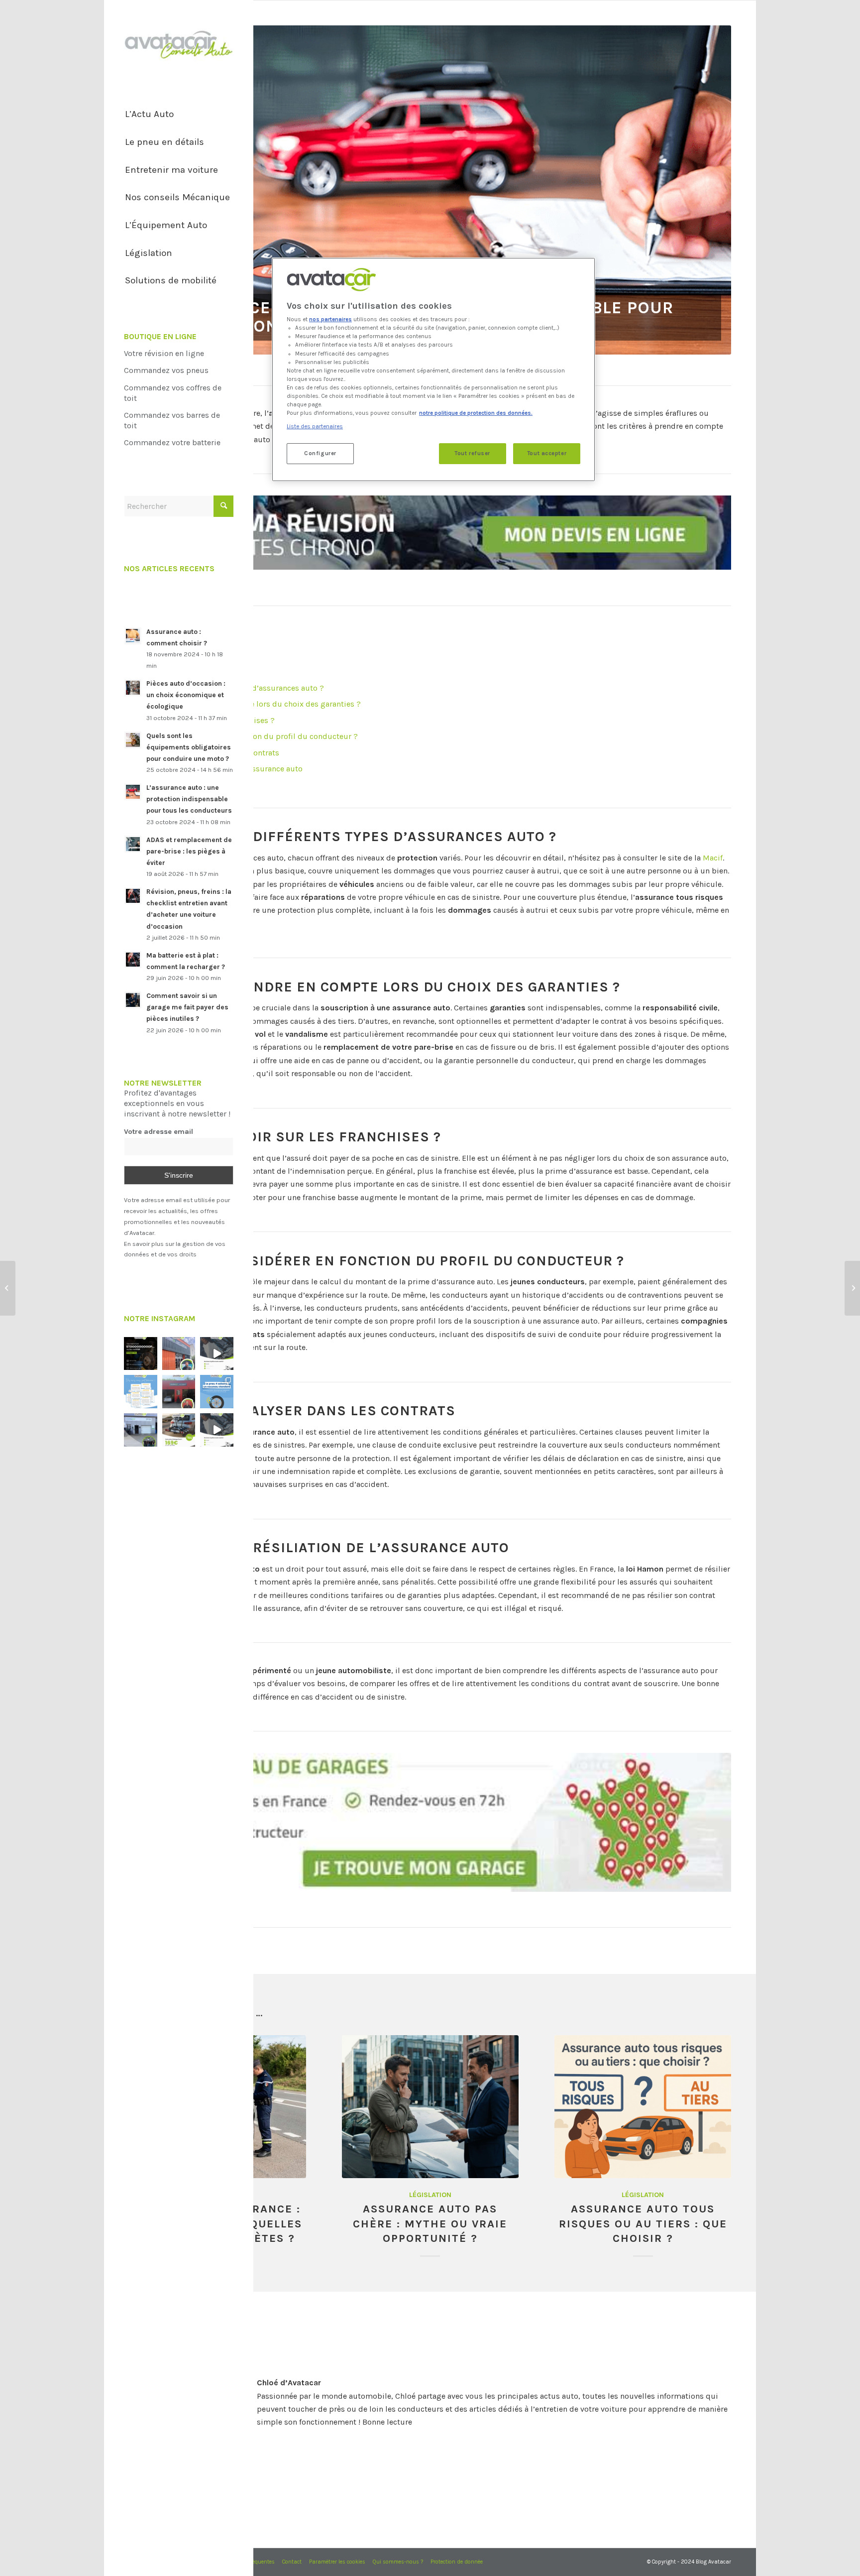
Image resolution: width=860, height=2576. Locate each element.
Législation (430, 2195)
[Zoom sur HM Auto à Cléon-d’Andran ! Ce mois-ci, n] (141, 1430)
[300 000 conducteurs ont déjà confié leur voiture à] (141, 1392)
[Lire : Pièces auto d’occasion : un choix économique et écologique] (133, 688)
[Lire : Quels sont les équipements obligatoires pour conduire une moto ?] (133, 740)
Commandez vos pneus (166, 370)
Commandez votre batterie (172, 442)
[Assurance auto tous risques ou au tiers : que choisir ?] (643, 2107)
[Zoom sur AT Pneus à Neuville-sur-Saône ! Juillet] (179, 1392)
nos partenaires (330, 319)
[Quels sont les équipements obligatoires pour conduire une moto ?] (852, 1288)
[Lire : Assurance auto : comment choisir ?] (133, 636)
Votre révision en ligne (164, 353)
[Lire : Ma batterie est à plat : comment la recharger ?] (133, 960)
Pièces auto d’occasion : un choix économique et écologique (186, 695)
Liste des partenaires (315, 427)
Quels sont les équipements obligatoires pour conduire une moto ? (189, 747)
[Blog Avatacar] (179, 45)
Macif (713, 858)
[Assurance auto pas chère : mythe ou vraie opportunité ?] (430, 2107)
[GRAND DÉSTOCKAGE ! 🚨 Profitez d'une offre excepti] (179, 1430)
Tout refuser (472, 453)
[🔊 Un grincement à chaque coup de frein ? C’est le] (141, 1354)
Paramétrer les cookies (337, 2562)
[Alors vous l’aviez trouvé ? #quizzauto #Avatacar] (217, 1354)
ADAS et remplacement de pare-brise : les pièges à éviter (189, 851)
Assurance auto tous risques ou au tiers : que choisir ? (643, 2223)
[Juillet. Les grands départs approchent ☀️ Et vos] (217, 1392)
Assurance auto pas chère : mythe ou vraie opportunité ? (430, 2223)
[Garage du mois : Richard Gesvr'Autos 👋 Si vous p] (179, 1354)
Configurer (320, 453)
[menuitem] (179, 115)
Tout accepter (547, 453)
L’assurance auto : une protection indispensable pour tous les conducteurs (189, 799)
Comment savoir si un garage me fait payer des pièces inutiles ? (187, 1007)
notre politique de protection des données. (476, 413)
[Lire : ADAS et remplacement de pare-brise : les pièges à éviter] (133, 844)
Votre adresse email (159, 1132)
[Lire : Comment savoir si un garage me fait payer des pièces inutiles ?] (133, 1000)
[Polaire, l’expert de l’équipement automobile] (8, 1288)
